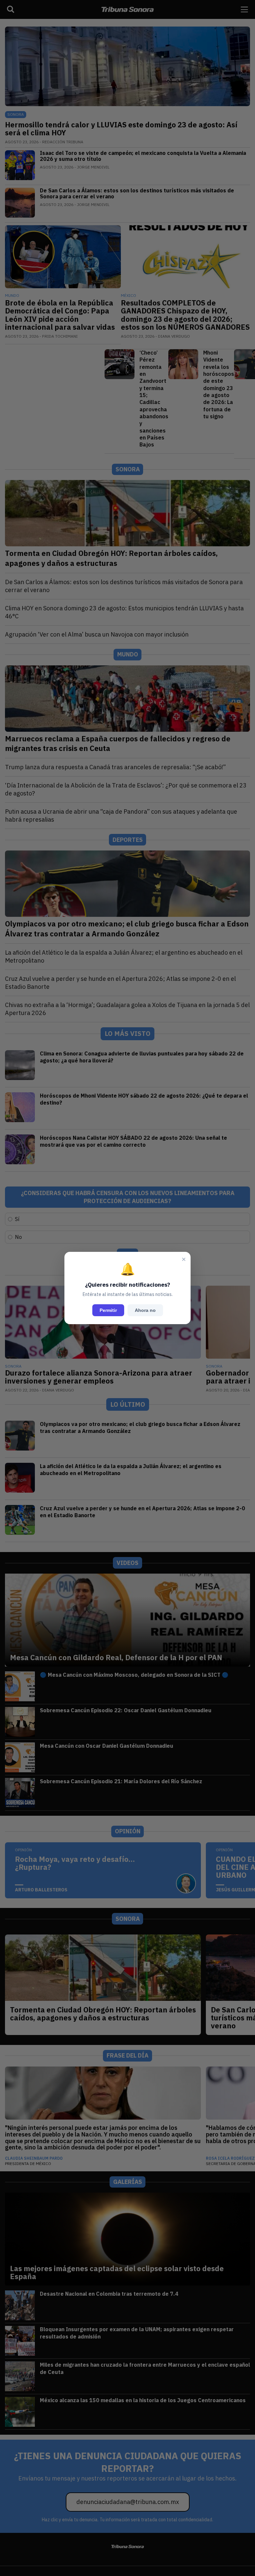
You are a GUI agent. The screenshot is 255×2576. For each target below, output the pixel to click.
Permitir (108, 1310)
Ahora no (145, 1310)
